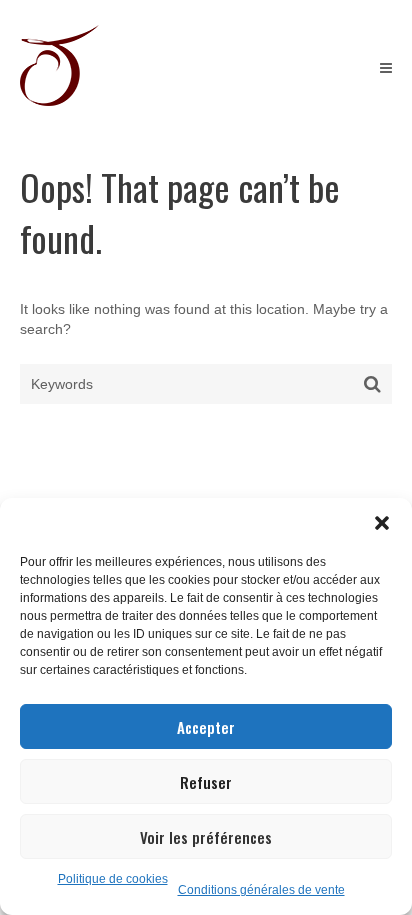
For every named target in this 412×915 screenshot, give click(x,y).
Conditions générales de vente (261, 890)
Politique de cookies (113, 879)
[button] (382, 523)
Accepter (206, 727)
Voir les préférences (206, 837)
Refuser (206, 782)
